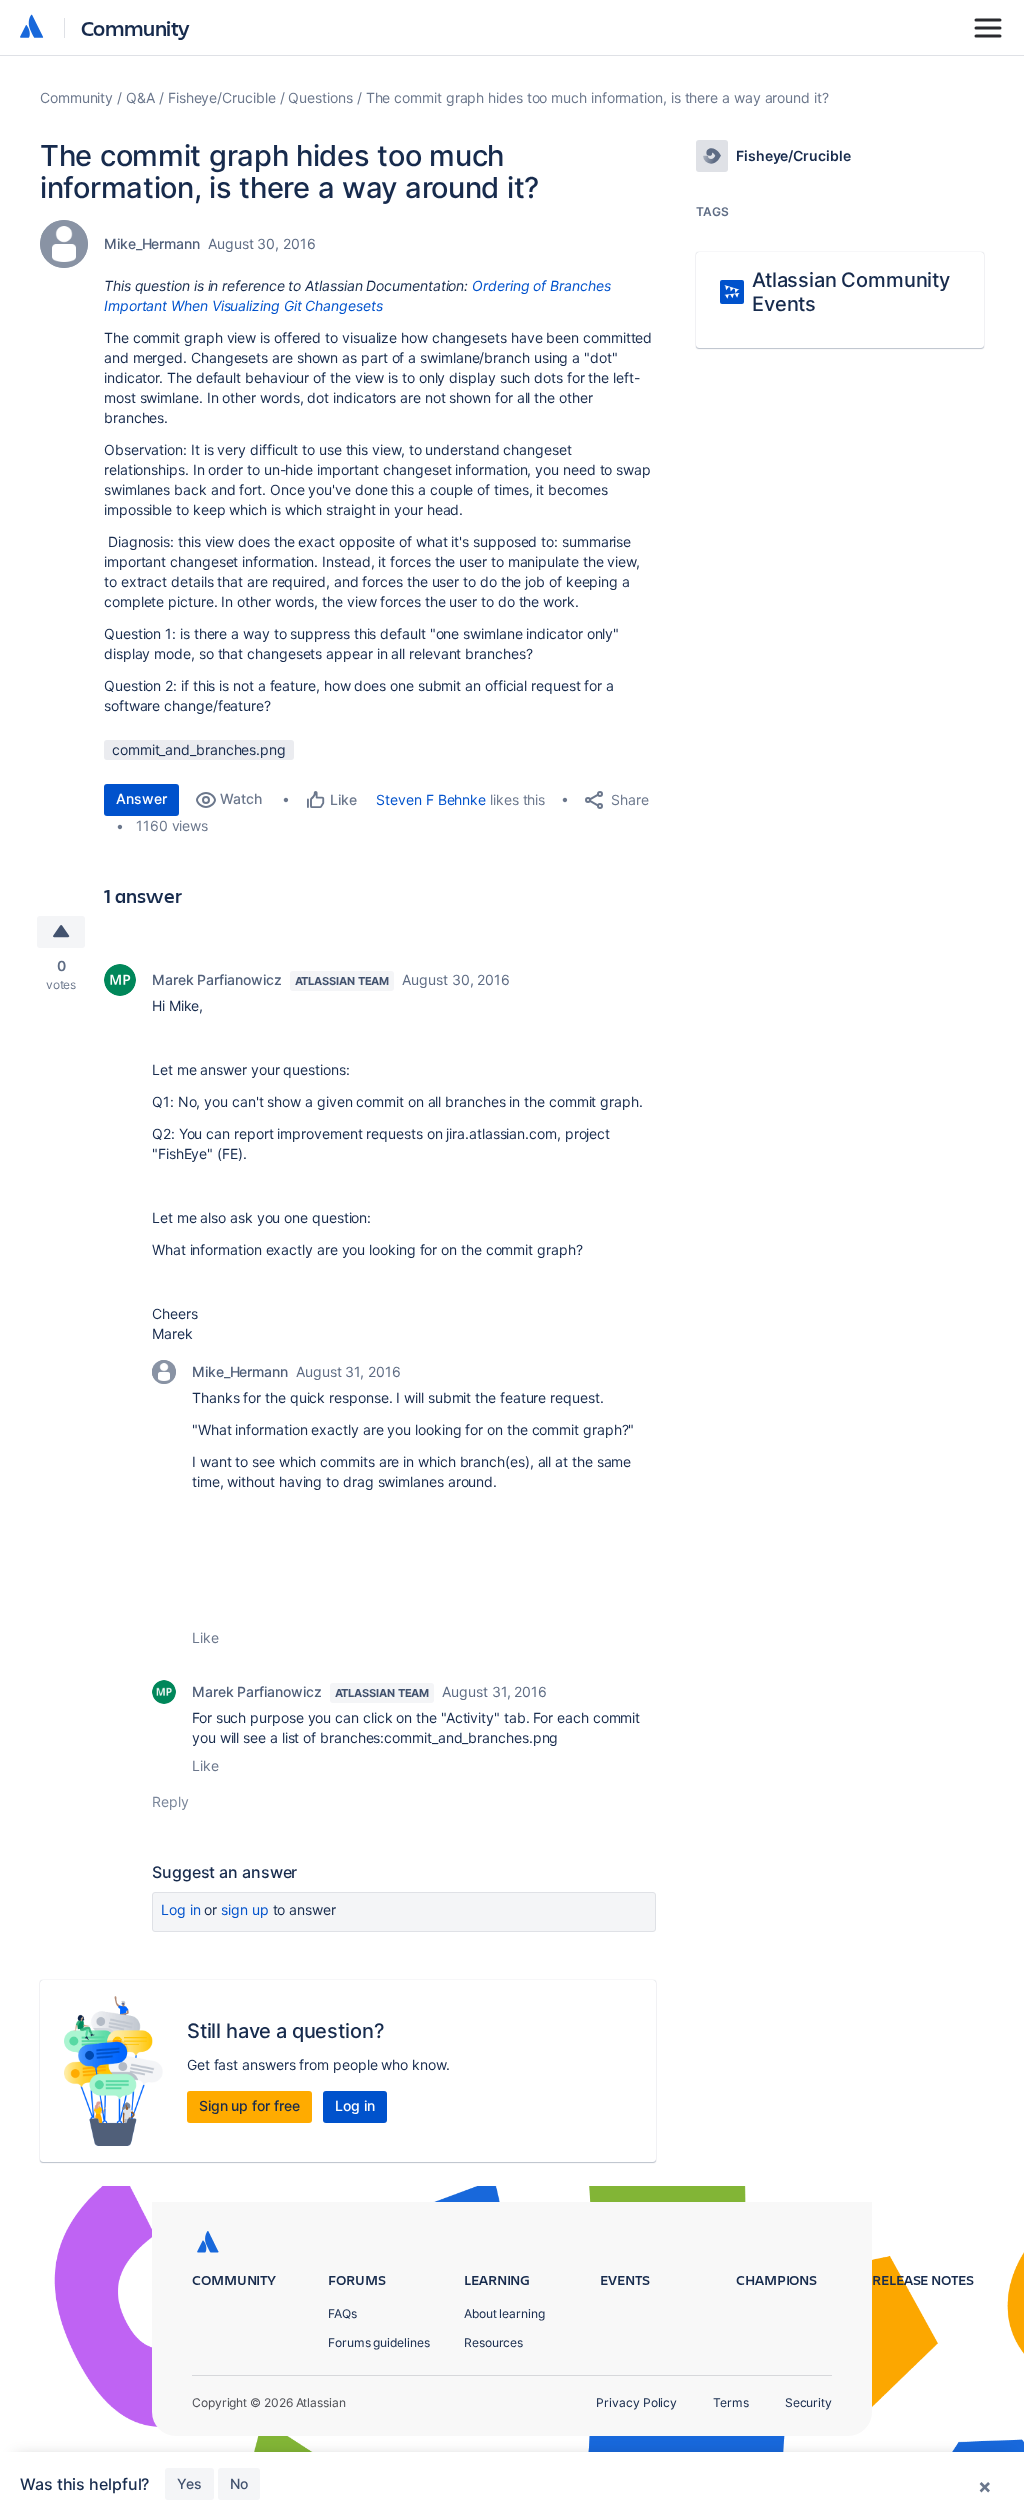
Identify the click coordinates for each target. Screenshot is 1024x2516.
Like (205, 1637)
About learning (504, 2313)
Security (808, 2402)
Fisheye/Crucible (222, 97)
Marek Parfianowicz (217, 979)
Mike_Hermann (152, 243)
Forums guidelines (379, 2342)
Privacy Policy (636, 2402)
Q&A (140, 97)
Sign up (244, 1909)
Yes (189, 2483)
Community (135, 27)
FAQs (342, 2313)
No (239, 2483)
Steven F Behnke (431, 799)
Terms (731, 2402)
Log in (181, 1909)
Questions (320, 97)
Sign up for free (249, 2105)
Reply (170, 1801)
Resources (493, 2342)
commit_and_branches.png (199, 749)
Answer (141, 798)
